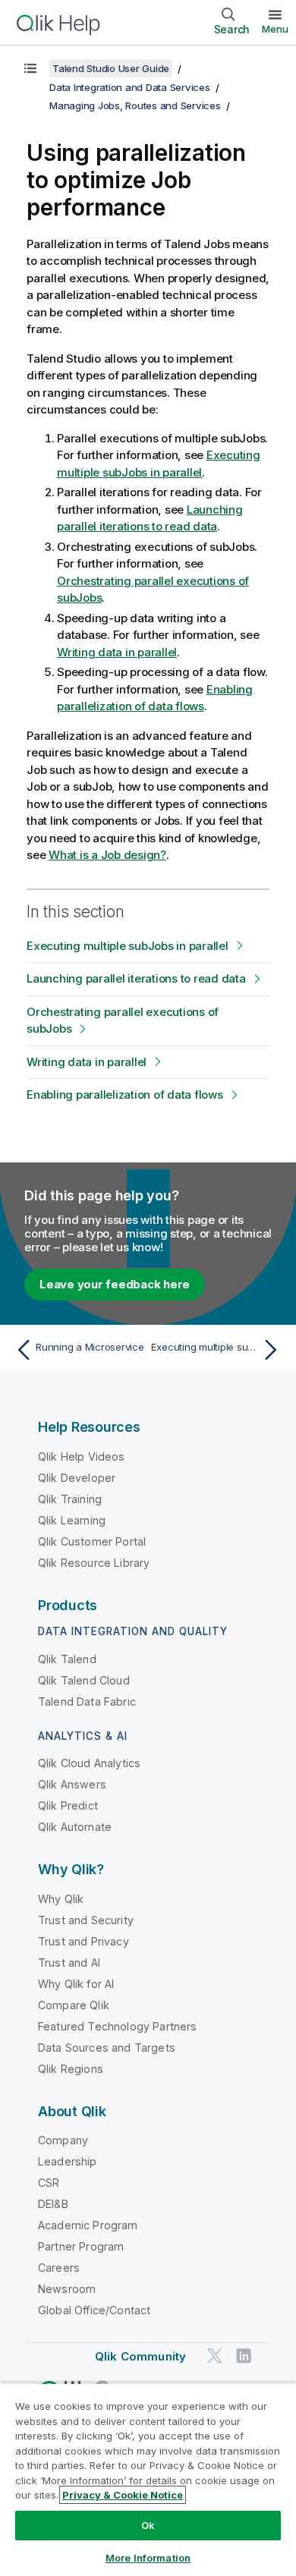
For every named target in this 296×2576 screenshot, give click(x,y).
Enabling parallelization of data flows (125, 1095)
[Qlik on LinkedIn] (244, 2356)
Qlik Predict (68, 1805)
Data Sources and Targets (107, 2048)
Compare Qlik (74, 2005)
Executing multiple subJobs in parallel (128, 946)
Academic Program (88, 2225)
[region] (148, 2479)
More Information (148, 2558)
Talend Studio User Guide (111, 68)
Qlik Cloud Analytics (89, 1763)
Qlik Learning (72, 1520)
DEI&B (53, 2204)
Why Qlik (61, 1899)
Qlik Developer (77, 1478)
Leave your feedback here (115, 1284)
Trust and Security (86, 1920)
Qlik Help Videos (82, 1456)
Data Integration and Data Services (130, 87)
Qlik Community (140, 2356)
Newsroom (67, 2289)
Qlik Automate (75, 1827)
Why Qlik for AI (76, 1984)
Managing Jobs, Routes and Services (135, 105)
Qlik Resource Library (94, 1563)
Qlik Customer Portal (92, 1541)
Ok (148, 2525)
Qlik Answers (72, 1784)
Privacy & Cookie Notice (123, 2495)
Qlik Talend (67, 1659)
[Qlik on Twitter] (215, 2356)
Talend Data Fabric (87, 1702)
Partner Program (81, 2246)
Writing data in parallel (117, 652)
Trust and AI (69, 1963)
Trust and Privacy (83, 1941)
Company (63, 2140)
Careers (59, 2268)
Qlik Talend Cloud (84, 1680)
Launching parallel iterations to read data (136, 978)
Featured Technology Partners (117, 2026)
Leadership (68, 2161)
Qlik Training (70, 1499)
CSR (49, 2183)
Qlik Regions (71, 2069)
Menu (275, 29)
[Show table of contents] (30, 68)
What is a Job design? (107, 855)
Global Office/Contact (94, 2310)
